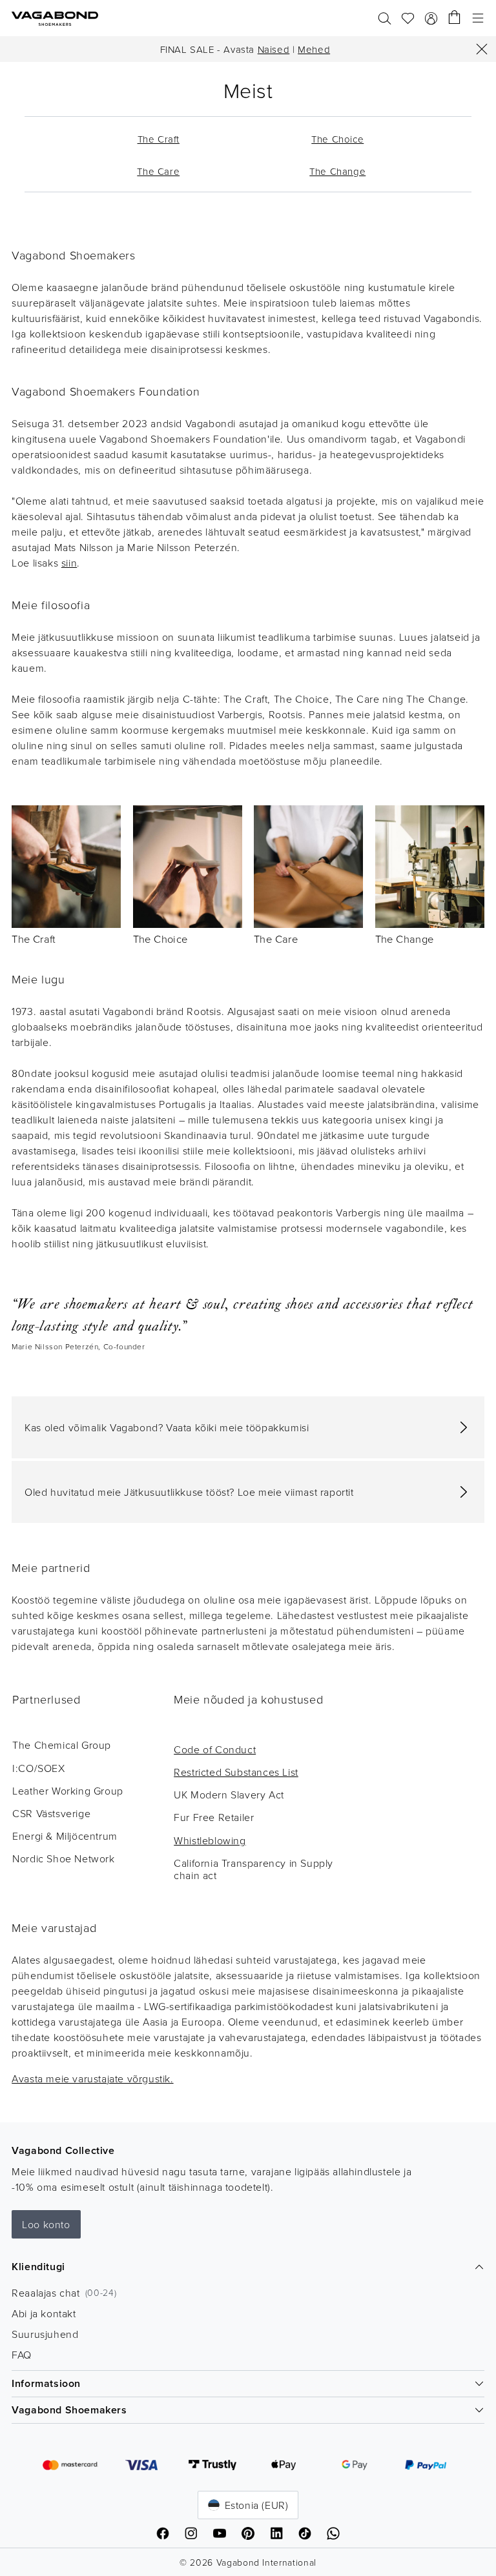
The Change (405, 939)
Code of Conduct (215, 1749)
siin (69, 563)
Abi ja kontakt (44, 2313)
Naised (274, 49)
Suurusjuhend (45, 2334)
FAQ (22, 2355)
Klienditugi (38, 2267)
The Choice (160, 939)
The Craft (34, 939)
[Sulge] (482, 49)
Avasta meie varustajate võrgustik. (92, 2078)
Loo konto (46, 2224)
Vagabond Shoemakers (69, 2410)
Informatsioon (46, 2383)
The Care (276, 939)
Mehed (314, 49)
